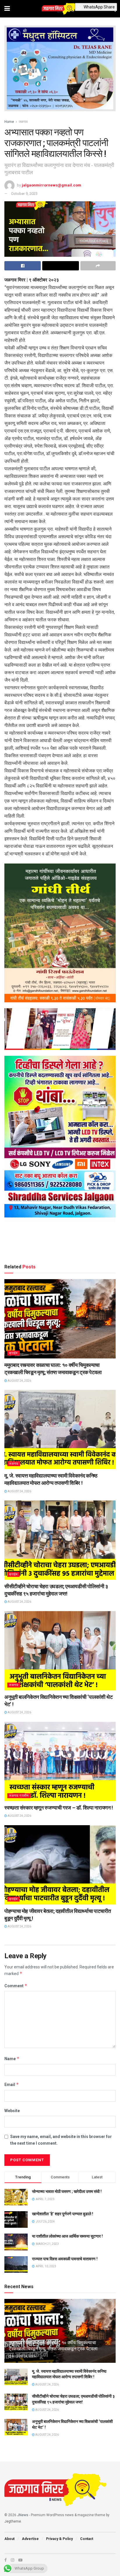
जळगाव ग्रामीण (19, 1796)
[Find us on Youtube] (20, 2560)
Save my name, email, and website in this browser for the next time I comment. (61, 2140)
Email (12, 2084)
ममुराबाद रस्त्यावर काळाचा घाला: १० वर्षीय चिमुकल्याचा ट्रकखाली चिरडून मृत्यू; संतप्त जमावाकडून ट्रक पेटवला (53, 2346)
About (9, 2539)
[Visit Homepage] (60, 9)
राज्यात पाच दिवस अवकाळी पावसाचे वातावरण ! (65, 2259)
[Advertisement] (60, 1244)
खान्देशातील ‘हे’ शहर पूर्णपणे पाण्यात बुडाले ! (63, 2214)
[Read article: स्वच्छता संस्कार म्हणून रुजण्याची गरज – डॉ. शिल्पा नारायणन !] (60, 1761)
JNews (23, 2515)
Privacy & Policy (59, 2539)
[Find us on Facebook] (6, 2560)
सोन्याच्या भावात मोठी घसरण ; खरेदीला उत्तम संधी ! (67, 2191)
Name (12, 2059)
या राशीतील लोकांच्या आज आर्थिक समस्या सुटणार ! (67, 2236)
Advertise (30, 2539)
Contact (87, 2539)
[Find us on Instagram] (13, 2560)
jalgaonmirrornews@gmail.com (52, 185)
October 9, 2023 (24, 194)
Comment (16, 1986)
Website (12, 2111)
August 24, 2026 (19, 1381)
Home (9, 122)
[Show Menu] (7, 9)
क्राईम (13, 1353)
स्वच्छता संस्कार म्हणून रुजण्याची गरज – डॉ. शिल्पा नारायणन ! (59, 1808)
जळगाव (23, 122)
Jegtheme (13, 2521)
